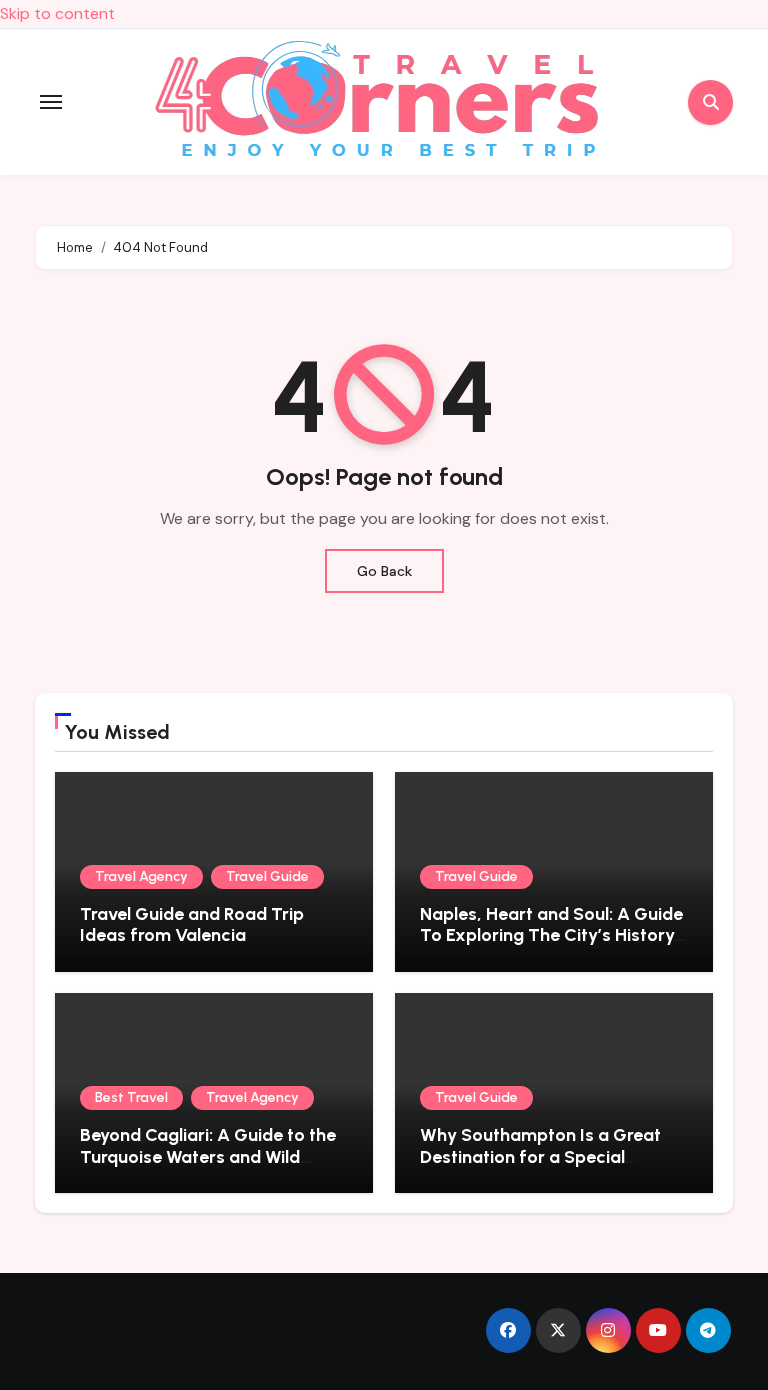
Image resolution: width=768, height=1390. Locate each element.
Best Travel (131, 1097)
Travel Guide (267, 876)
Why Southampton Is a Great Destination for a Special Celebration (540, 1156)
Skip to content (57, 13)
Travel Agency (141, 876)
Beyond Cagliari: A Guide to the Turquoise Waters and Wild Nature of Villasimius (208, 1156)
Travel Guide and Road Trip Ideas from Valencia (192, 925)
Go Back (384, 571)
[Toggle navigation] (51, 102)
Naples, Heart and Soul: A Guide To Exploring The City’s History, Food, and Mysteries (551, 935)
